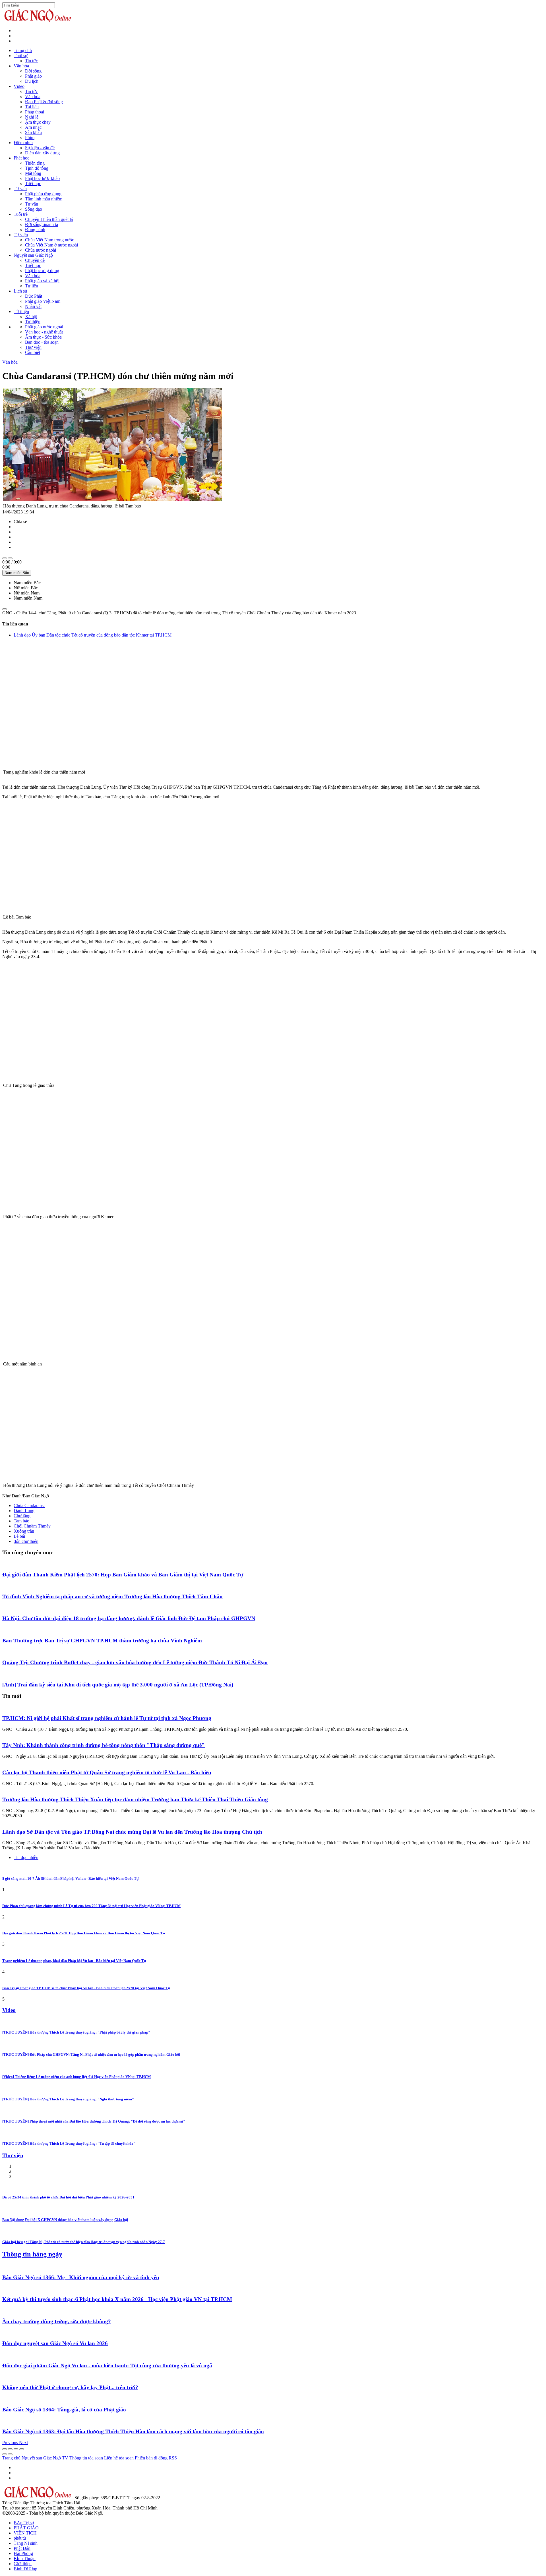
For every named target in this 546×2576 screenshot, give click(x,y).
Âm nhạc (33, 127)
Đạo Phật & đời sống (44, 102)
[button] (11, 2443)
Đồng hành (35, 230)
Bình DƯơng (25, 2569)
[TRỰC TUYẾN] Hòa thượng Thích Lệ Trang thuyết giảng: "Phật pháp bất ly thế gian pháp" (76, 2032)
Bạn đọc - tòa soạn (42, 342)
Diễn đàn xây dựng (42, 153)
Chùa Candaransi (29, 1505)
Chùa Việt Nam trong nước (49, 240)
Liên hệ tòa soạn (119, 2458)
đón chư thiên (26, 1541)
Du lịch (32, 81)
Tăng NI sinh (26, 2543)
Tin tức (31, 61)
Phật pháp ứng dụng (43, 194)
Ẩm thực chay (38, 122)
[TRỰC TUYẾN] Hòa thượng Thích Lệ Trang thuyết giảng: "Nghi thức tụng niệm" (68, 2099)
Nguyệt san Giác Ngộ (33, 255)
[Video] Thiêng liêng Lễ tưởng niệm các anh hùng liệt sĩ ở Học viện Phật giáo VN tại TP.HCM (76, 2077)
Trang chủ (23, 50)
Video (19, 86)
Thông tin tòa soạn (86, 2458)
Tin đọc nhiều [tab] (26, 1857)
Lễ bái (19, 1536)
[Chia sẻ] (10, 2449)
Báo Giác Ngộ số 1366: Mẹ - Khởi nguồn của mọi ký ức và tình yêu (81, 2277)
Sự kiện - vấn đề (40, 148)
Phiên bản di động (151, 2458)
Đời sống (33, 71)
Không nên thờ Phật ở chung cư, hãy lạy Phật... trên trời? (70, 2387)
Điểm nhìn (23, 143)
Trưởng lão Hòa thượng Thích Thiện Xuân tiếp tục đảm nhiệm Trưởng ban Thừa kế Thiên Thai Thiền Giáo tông (135, 1799)
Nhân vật (33, 306)
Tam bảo (21, 1521)
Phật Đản (22, 2548)
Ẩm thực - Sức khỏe (43, 337)
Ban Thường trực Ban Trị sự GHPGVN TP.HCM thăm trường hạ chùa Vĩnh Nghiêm (102, 1641)
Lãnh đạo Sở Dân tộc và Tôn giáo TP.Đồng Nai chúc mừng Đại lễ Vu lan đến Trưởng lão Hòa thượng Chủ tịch (132, 1832)
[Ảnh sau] (10, 2454)
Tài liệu (32, 107)
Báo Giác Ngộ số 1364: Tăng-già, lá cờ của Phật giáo (64, 2410)
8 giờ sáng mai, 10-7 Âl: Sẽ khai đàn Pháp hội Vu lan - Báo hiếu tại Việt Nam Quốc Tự (71, 1878)
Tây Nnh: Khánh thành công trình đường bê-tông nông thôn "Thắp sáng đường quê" (104, 1745)
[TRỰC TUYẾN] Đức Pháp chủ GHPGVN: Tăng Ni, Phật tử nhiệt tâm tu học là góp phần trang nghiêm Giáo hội (91, 2054)
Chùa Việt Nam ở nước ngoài (51, 245)
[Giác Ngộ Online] (38, 2498)
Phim (30, 137)
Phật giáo (33, 76)
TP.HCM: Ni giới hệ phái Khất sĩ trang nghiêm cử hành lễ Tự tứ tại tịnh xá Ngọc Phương (107, 1718)
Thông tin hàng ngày (32, 2254)
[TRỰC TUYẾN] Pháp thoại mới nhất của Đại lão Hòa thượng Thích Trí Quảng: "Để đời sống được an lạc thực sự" (94, 2121)
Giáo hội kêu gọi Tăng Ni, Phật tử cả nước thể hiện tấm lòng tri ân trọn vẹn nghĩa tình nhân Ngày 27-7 (84, 2242)
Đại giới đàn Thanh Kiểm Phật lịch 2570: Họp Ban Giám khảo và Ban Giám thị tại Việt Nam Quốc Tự (123, 1575)
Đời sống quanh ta (42, 224)
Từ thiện (21, 311)
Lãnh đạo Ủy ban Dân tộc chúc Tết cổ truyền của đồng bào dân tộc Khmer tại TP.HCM (93, 635)
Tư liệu (32, 286)
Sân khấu (33, 132)
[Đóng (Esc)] (5, 2449)
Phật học (21, 158)
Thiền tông (35, 163)
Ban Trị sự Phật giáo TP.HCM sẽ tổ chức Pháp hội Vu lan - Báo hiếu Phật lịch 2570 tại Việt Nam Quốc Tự (86, 1988)
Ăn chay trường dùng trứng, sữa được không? (57, 2321)
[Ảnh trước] (5, 2454)
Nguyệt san (32, 2458)
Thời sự (21, 56)
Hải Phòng (23, 2553)
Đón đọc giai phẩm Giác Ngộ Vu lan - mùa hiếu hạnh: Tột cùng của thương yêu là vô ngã (107, 2365)
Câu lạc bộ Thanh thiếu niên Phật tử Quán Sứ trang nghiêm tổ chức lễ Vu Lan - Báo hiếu (107, 1772)
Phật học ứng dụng (42, 271)
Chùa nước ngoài (41, 250)
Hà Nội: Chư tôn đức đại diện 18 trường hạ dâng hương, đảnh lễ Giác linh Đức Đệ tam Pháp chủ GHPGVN (129, 1618)
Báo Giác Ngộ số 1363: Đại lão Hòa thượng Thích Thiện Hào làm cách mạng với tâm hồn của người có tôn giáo (133, 2431)
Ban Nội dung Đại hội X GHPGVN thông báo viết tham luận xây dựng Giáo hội (65, 2220)
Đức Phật (34, 296)
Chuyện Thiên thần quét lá (49, 219)
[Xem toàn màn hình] (16, 2449)
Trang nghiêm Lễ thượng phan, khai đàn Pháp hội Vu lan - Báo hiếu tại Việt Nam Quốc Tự (74, 1961)
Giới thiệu (23, 2564)
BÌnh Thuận (25, 2559)
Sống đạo (34, 209)
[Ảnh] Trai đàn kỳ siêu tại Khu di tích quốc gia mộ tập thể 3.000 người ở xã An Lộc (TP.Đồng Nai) (118, 1685)
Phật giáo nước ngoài (44, 327)
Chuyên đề (35, 260)
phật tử (20, 2538)
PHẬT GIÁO (26, 2528)
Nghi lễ (32, 117)
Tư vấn (20, 189)
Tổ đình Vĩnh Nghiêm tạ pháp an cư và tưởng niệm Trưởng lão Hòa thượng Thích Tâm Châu (112, 1596)
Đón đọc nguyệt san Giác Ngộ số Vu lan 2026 (55, 2343)
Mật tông (33, 173)
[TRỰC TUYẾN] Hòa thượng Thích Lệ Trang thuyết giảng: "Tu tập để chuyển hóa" (69, 2143)
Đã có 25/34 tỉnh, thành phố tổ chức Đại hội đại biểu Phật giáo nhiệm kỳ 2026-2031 (68, 2197)
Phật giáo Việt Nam (43, 301)
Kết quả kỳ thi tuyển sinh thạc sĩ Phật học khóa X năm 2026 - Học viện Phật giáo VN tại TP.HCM (117, 2299)
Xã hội (31, 317)
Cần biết (33, 352)
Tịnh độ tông (37, 168)
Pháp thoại (35, 112)
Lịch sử (20, 291)
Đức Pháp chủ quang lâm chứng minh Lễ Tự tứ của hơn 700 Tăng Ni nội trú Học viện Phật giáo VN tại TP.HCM (91, 1906)
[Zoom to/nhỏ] (22, 2449)
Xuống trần (24, 1531)
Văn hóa (21, 66)
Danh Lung (24, 1511)
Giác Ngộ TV (56, 2458)
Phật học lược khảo (42, 178)
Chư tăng (22, 1516)
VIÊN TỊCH (25, 2533)
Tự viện (21, 235)
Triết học (33, 184)
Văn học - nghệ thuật (44, 332)
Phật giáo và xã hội (42, 281)
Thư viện (33, 347)
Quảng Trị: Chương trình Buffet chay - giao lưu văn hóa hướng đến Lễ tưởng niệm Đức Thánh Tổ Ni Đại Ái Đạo (135, 1662)
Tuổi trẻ (21, 214)
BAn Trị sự (24, 2523)
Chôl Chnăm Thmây (32, 1526)
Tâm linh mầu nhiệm (44, 199)
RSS (173, 2458)
